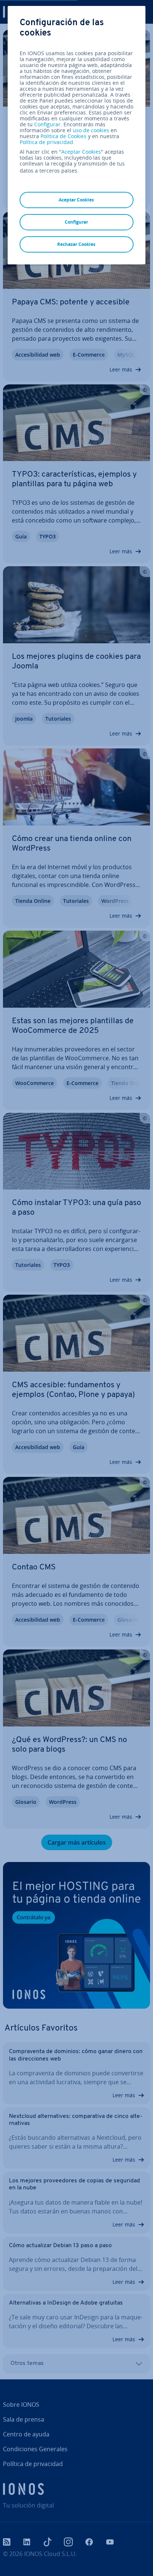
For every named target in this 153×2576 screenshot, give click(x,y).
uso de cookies (90, 130)
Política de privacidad (46, 142)
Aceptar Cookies (81, 152)
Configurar (47, 124)
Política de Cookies (64, 136)
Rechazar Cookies (76, 244)
